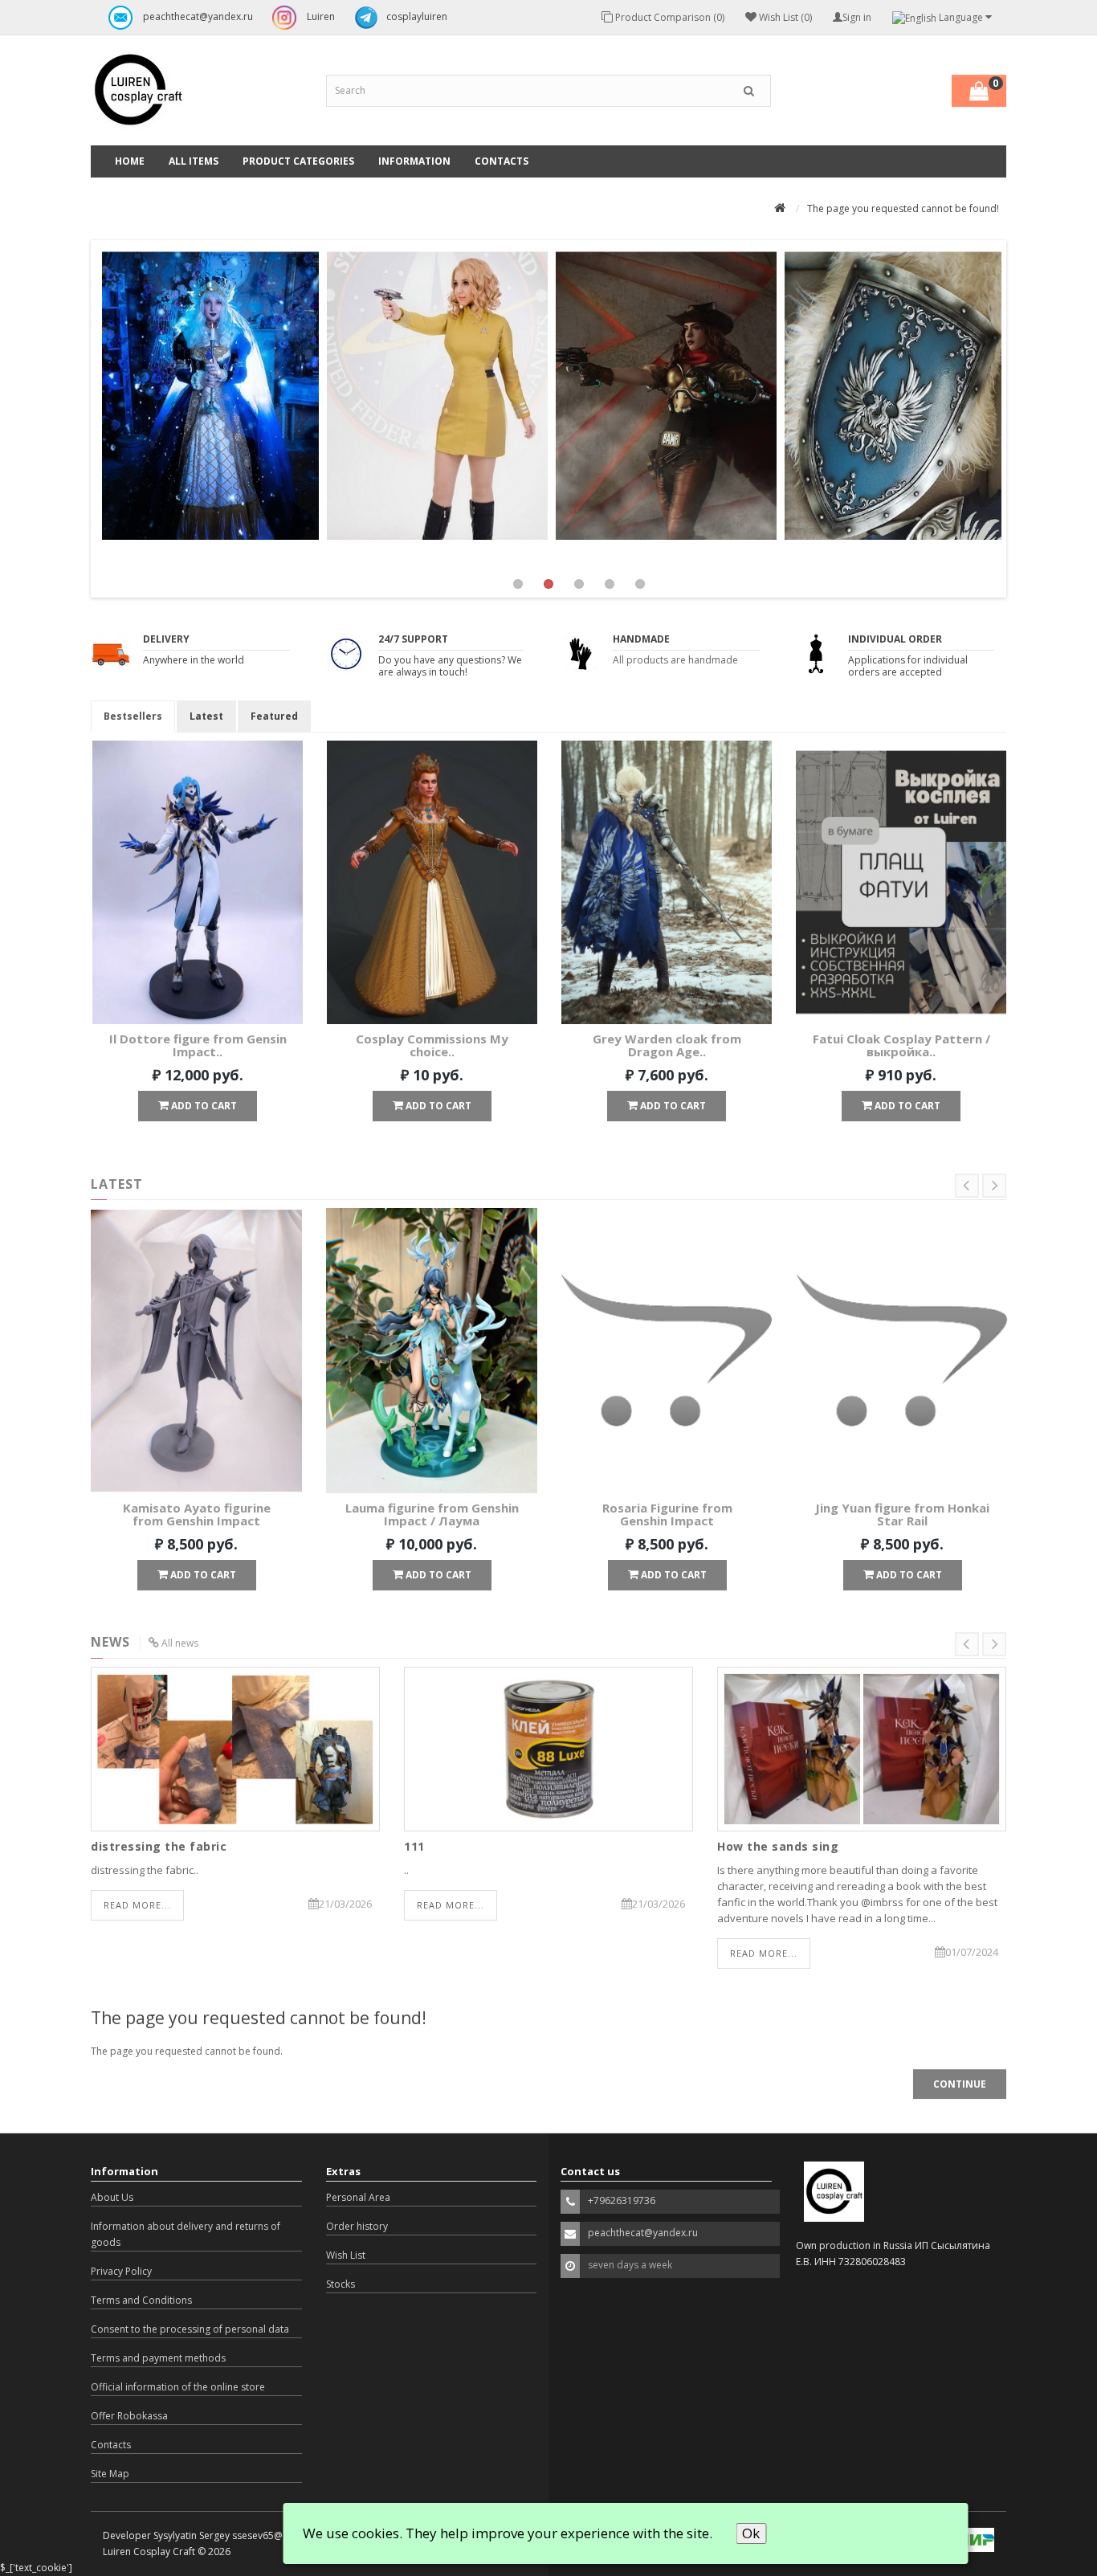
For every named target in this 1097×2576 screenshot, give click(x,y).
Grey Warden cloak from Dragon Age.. (667, 1045)
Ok (751, 2533)
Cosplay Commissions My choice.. (432, 1045)
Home (130, 161)
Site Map (110, 2474)
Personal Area (358, 2197)
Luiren (320, 16)
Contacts (502, 161)
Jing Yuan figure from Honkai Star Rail (902, 1515)
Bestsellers (133, 716)
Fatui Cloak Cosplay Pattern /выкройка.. (901, 1045)
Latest (206, 716)
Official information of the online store (178, 2387)
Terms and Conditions (141, 2300)
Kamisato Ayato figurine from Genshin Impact (197, 1515)
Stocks (341, 2284)
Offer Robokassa (129, 2416)
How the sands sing (778, 1846)
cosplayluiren (417, 16)
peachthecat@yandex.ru (197, 16)
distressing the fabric (159, 1846)
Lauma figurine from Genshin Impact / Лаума (432, 1515)
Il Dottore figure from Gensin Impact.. (198, 1045)
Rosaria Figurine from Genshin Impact (667, 1515)
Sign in (857, 17)
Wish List (346, 2255)
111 (414, 1846)
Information (414, 161)
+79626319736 (622, 2200)
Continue (960, 2084)
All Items (194, 161)
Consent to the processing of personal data (190, 2329)
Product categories (298, 161)
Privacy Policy (121, 2271)
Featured (274, 716)
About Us (112, 2197)
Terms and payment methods (158, 2358)
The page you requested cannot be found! (903, 208)
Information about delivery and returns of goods (186, 2234)
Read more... (137, 1905)
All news (180, 1643)
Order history (357, 2226)
